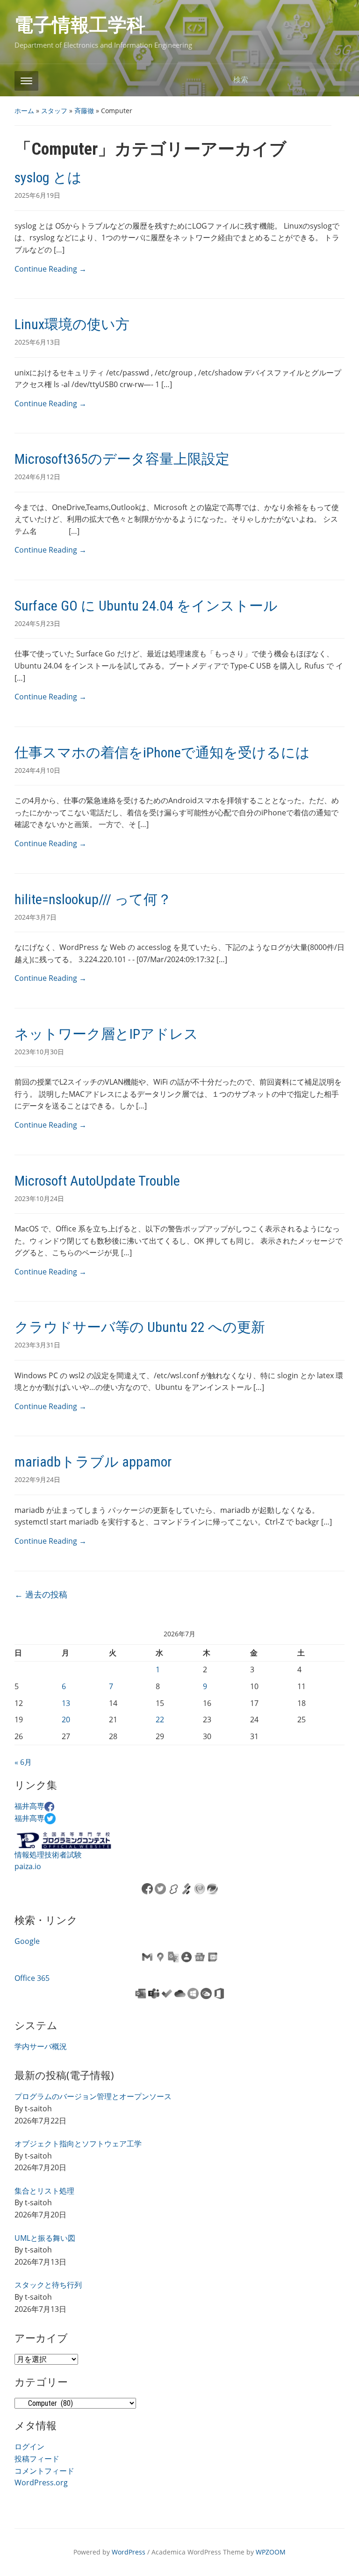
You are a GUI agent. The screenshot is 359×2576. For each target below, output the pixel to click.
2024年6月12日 (37, 477)
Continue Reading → (50, 269)
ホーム (24, 111)
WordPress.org (41, 2482)
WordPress (129, 2552)
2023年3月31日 (37, 1345)
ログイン (29, 2446)
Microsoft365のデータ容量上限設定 (122, 459)
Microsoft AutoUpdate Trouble (97, 1181)
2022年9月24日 (37, 1479)
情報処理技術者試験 (48, 1855)
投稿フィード (37, 2459)
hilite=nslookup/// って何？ (93, 899)
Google (27, 1941)
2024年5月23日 (37, 623)
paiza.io (28, 1866)
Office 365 (32, 1978)
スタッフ (54, 111)
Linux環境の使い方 (72, 324)
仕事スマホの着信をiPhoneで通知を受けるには (162, 752)
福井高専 (29, 1806)
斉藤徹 (84, 111)
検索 (333, 80)
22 (160, 1720)
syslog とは (48, 177)
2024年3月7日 (36, 917)
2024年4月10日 (37, 770)
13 (66, 1703)
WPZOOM (271, 2552)
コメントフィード (44, 2471)
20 (66, 1720)
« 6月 (23, 1762)
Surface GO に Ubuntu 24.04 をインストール (146, 606)
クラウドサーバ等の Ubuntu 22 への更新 (140, 1327)
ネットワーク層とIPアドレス (106, 1034)
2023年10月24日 (39, 1198)
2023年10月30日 (39, 1052)
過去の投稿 (41, 1594)
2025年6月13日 (37, 342)
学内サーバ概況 (41, 2046)
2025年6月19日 (37, 195)
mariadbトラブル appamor (93, 1462)
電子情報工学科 (80, 25)
